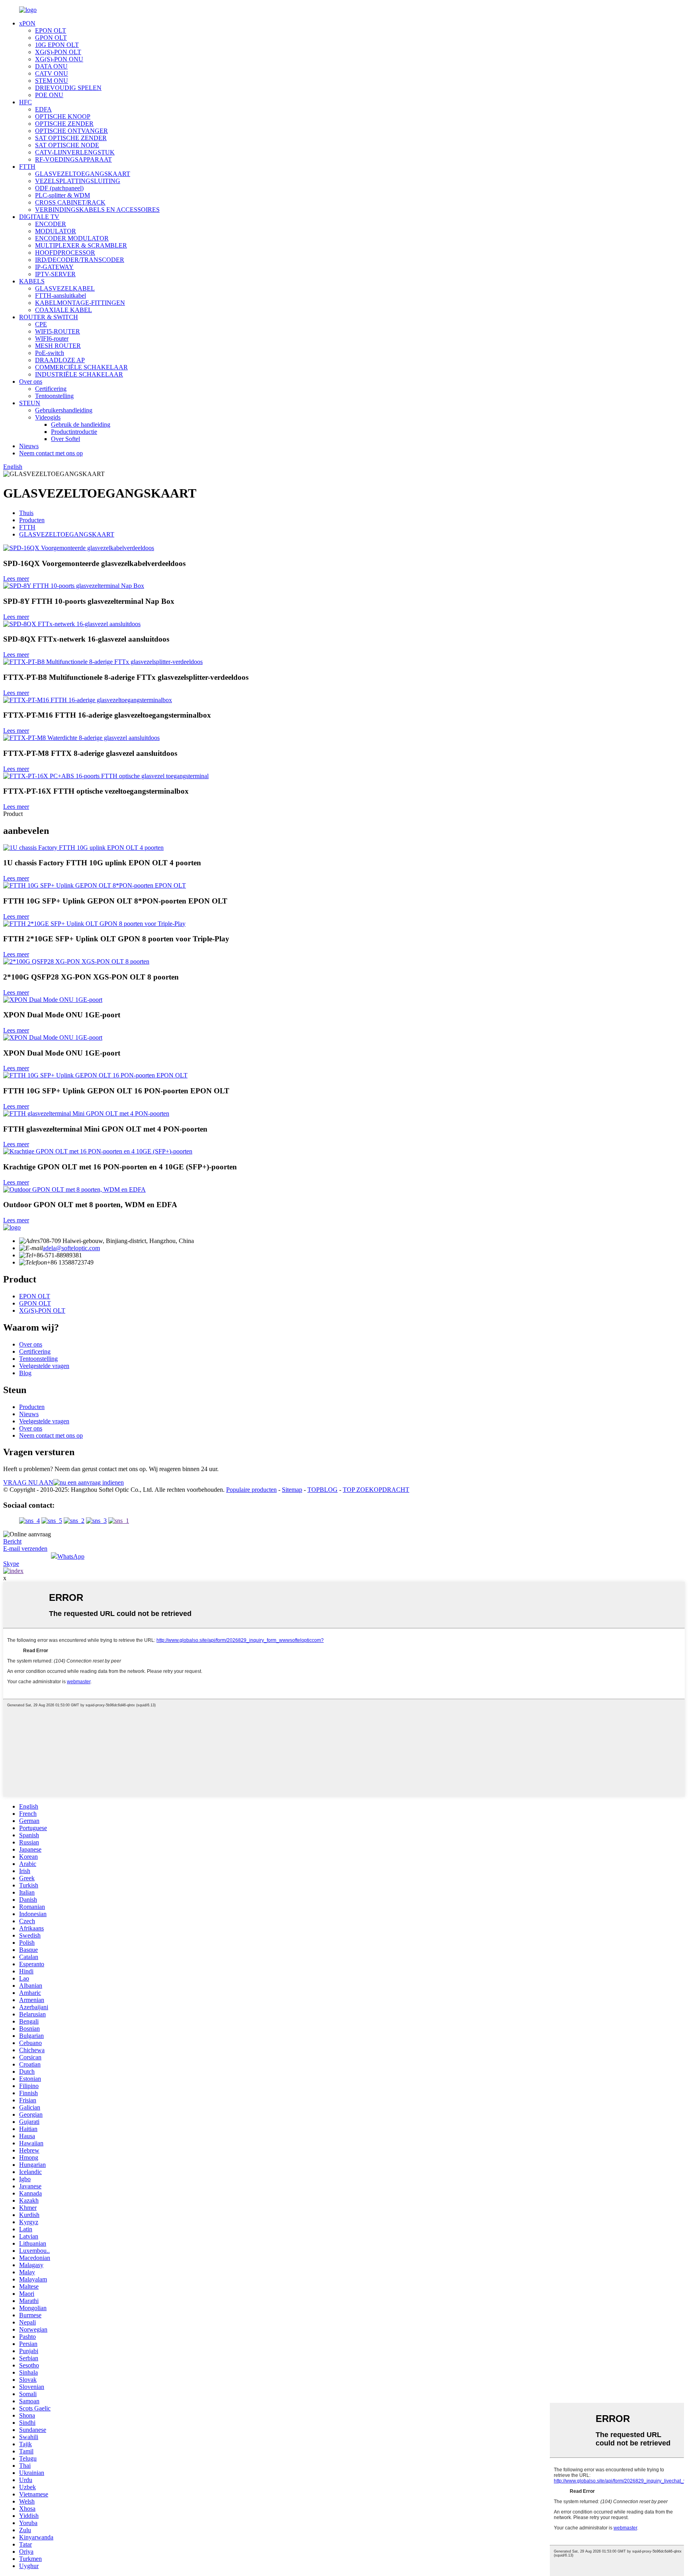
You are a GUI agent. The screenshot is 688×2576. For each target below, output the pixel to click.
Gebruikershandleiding (64, 410)
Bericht (12, 1541)
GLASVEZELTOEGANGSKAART (83, 174)
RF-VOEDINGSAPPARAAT (73, 159)
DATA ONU (51, 66)
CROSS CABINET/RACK (70, 202)
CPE (41, 324)
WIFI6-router (52, 339)
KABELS (32, 281)
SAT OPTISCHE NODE (67, 145)
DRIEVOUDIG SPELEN (68, 88)
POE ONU (49, 95)
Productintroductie (74, 432)
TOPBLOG (322, 1490)
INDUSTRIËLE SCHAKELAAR (79, 374)
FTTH (27, 167)
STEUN (30, 403)
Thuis (26, 513)
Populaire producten (251, 1490)
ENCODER (51, 224)
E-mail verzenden (25, 1549)
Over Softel (65, 439)
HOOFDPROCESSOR (65, 253)
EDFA (43, 109)
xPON (27, 23)
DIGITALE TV (39, 217)
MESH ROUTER (58, 346)
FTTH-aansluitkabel (61, 296)
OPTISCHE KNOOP (63, 116)
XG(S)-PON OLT (58, 52)
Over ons (31, 382)
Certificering (51, 389)
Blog (25, 1373)
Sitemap (292, 1490)
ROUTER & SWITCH (49, 317)
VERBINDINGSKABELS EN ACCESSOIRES (97, 210)
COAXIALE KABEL (64, 310)
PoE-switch (50, 353)
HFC (25, 102)
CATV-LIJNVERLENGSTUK (75, 152)
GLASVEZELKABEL (65, 288)
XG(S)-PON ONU (59, 59)
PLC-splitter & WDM (63, 195)
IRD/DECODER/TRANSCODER (80, 260)
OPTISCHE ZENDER (64, 124)
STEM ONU (52, 81)
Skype (11, 1564)
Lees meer (16, 579)
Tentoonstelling (54, 396)
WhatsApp (71, 1556)
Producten (32, 520)
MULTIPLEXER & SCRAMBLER (81, 245)
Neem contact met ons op (51, 453)
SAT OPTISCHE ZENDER (71, 138)
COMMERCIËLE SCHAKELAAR (81, 367)
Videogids (48, 417)
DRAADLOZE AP (60, 360)
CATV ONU (52, 73)
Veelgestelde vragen (44, 1366)
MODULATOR (56, 231)
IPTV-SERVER (55, 274)
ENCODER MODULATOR (72, 238)
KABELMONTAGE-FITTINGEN (80, 303)
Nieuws (29, 446)
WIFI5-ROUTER (58, 331)
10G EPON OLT (57, 45)
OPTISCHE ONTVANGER (71, 131)
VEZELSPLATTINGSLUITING (78, 181)
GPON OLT (51, 38)
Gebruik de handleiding (81, 424)
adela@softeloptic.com (71, 1248)
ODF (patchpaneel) (59, 188)
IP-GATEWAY (54, 267)
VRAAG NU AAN (28, 1482)
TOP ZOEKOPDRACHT (376, 1490)
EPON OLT (51, 30)
